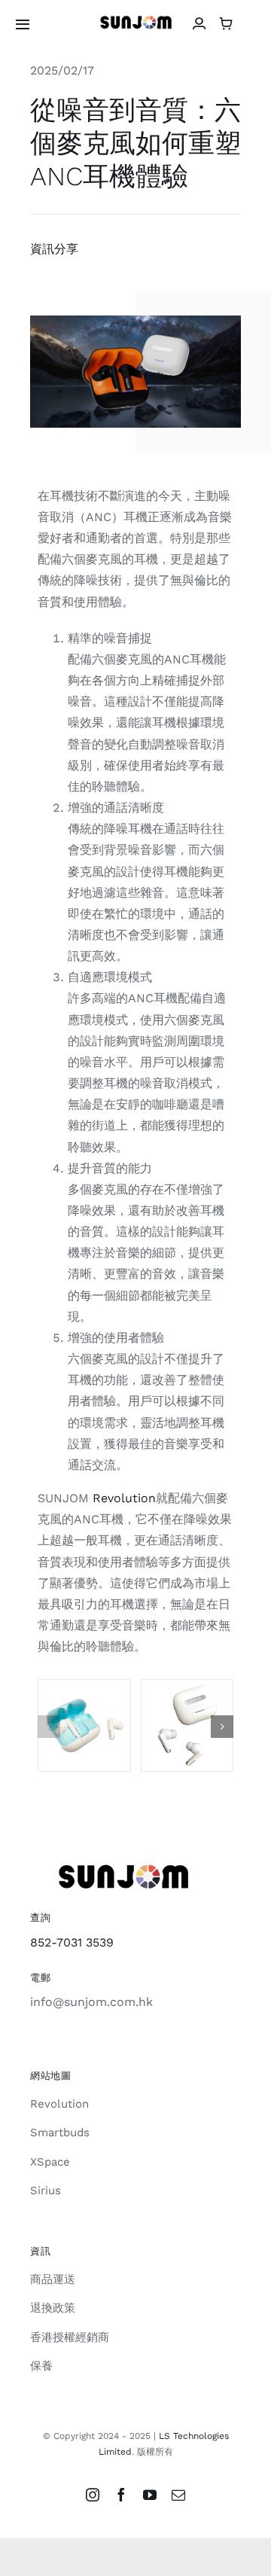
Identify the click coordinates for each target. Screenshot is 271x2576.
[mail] (178, 2495)
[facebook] (121, 2495)
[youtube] (150, 2495)
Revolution (124, 1498)
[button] (49, 1727)
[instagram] (93, 2495)
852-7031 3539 (72, 1942)
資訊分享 (54, 249)
